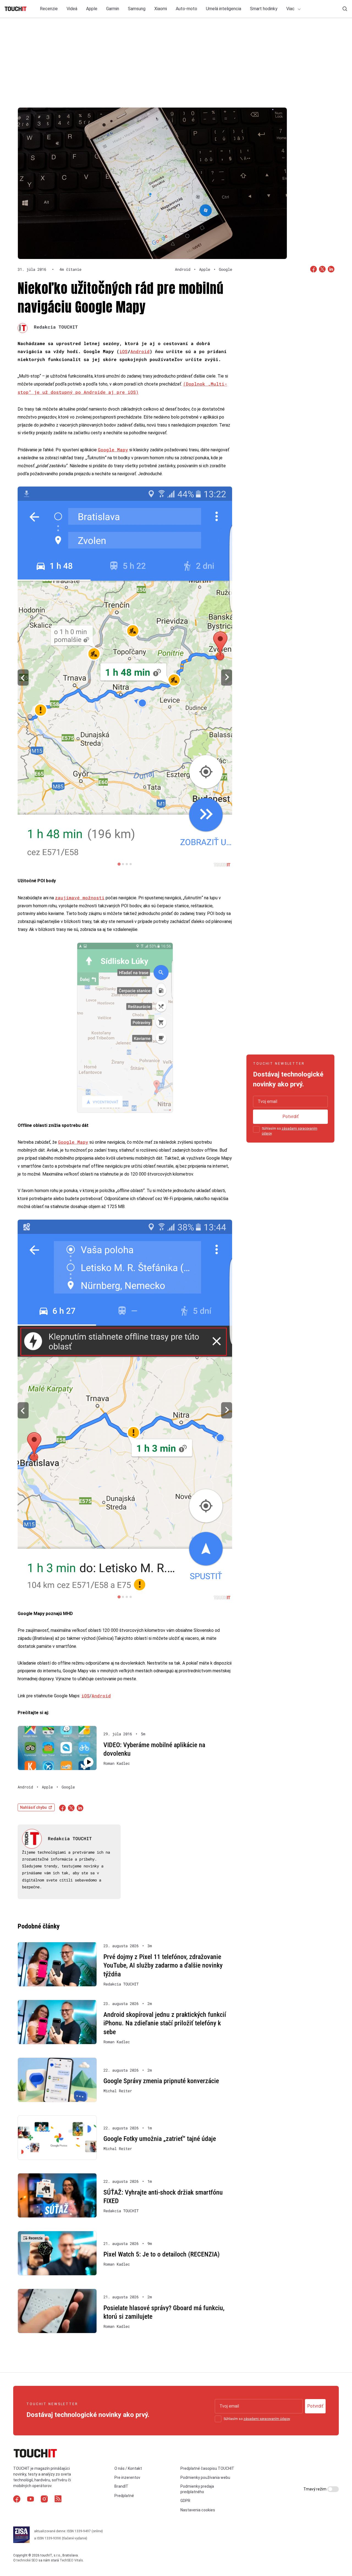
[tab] (119, 864)
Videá (72, 9)
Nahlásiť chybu (33, 1807)
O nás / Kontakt (128, 2468)
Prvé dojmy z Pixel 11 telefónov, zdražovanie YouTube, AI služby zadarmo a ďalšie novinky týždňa (163, 1966)
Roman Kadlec (117, 1763)
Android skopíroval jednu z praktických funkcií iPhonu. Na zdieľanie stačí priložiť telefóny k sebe (165, 2023)
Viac (291, 9)
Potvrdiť (291, 1117)
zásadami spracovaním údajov (267, 2419)
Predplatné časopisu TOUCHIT (207, 2468)
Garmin (113, 9)
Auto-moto (186, 9)
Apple (92, 9)
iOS (123, 351)
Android (140, 351)
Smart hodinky (264, 9)
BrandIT (121, 2486)
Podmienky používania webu (205, 2477)
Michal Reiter (118, 2091)
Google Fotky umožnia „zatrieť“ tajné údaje (160, 2139)
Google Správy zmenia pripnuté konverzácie (161, 2081)
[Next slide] (227, 677)
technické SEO (27, 2560)
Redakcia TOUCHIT (56, 327)
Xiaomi (161, 9)
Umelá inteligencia (224, 9)
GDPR (185, 2501)
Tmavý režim (315, 2489)
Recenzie (49, 9)
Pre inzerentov (127, 2477)
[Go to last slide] (23, 677)
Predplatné (124, 2496)
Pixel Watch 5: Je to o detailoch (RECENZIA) (162, 2254)
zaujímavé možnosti (80, 898)
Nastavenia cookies (198, 2510)
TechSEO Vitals (71, 2560)
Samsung (137, 9)
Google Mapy (113, 450)
